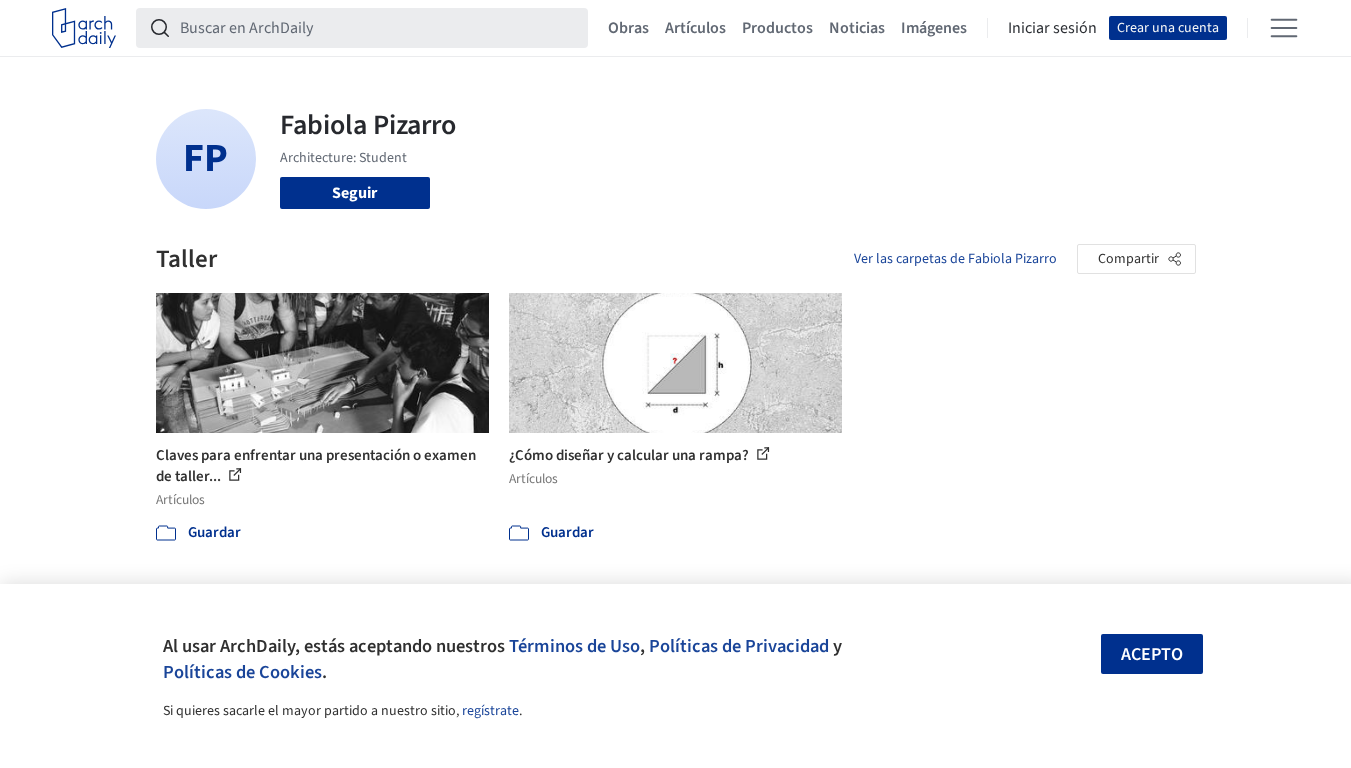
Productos (777, 28)
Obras (628, 28)
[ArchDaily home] (84, 28)
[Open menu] (1284, 28)
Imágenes (934, 28)
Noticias (857, 28)
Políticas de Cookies (242, 672)
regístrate (490, 711)
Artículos (695, 28)
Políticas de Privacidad (739, 646)
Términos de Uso (574, 646)
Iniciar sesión (1052, 28)
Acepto (1152, 654)
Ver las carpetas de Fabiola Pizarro (955, 259)
